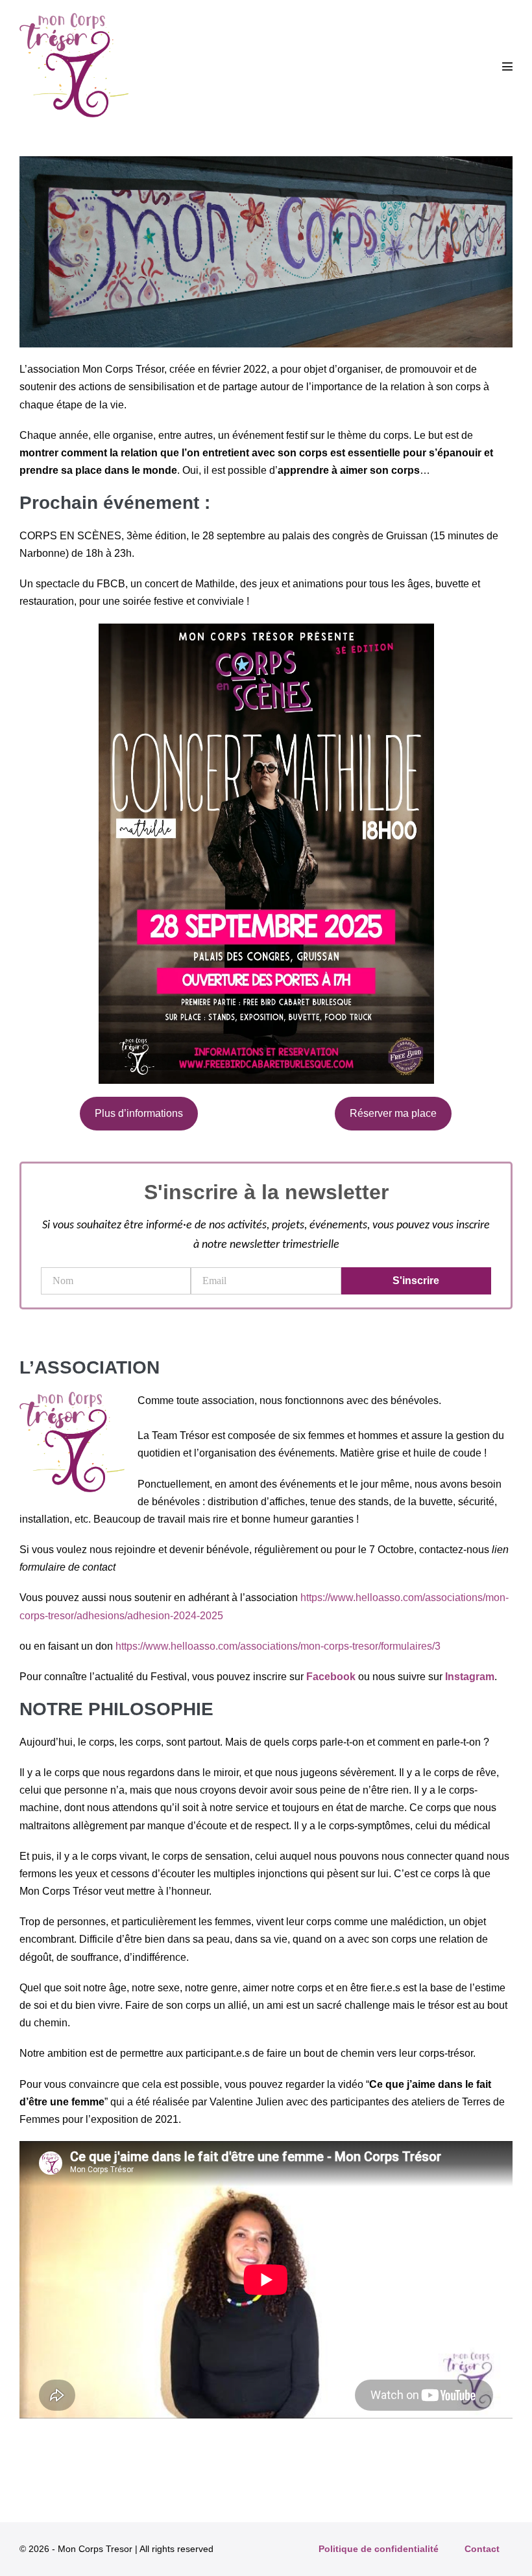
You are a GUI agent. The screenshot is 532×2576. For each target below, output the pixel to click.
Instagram (470, 1677)
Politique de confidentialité (379, 2549)
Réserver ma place (393, 1113)
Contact (482, 2549)
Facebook (331, 1677)
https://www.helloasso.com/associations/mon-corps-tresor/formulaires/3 (278, 1646)
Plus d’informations (139, 1113)
